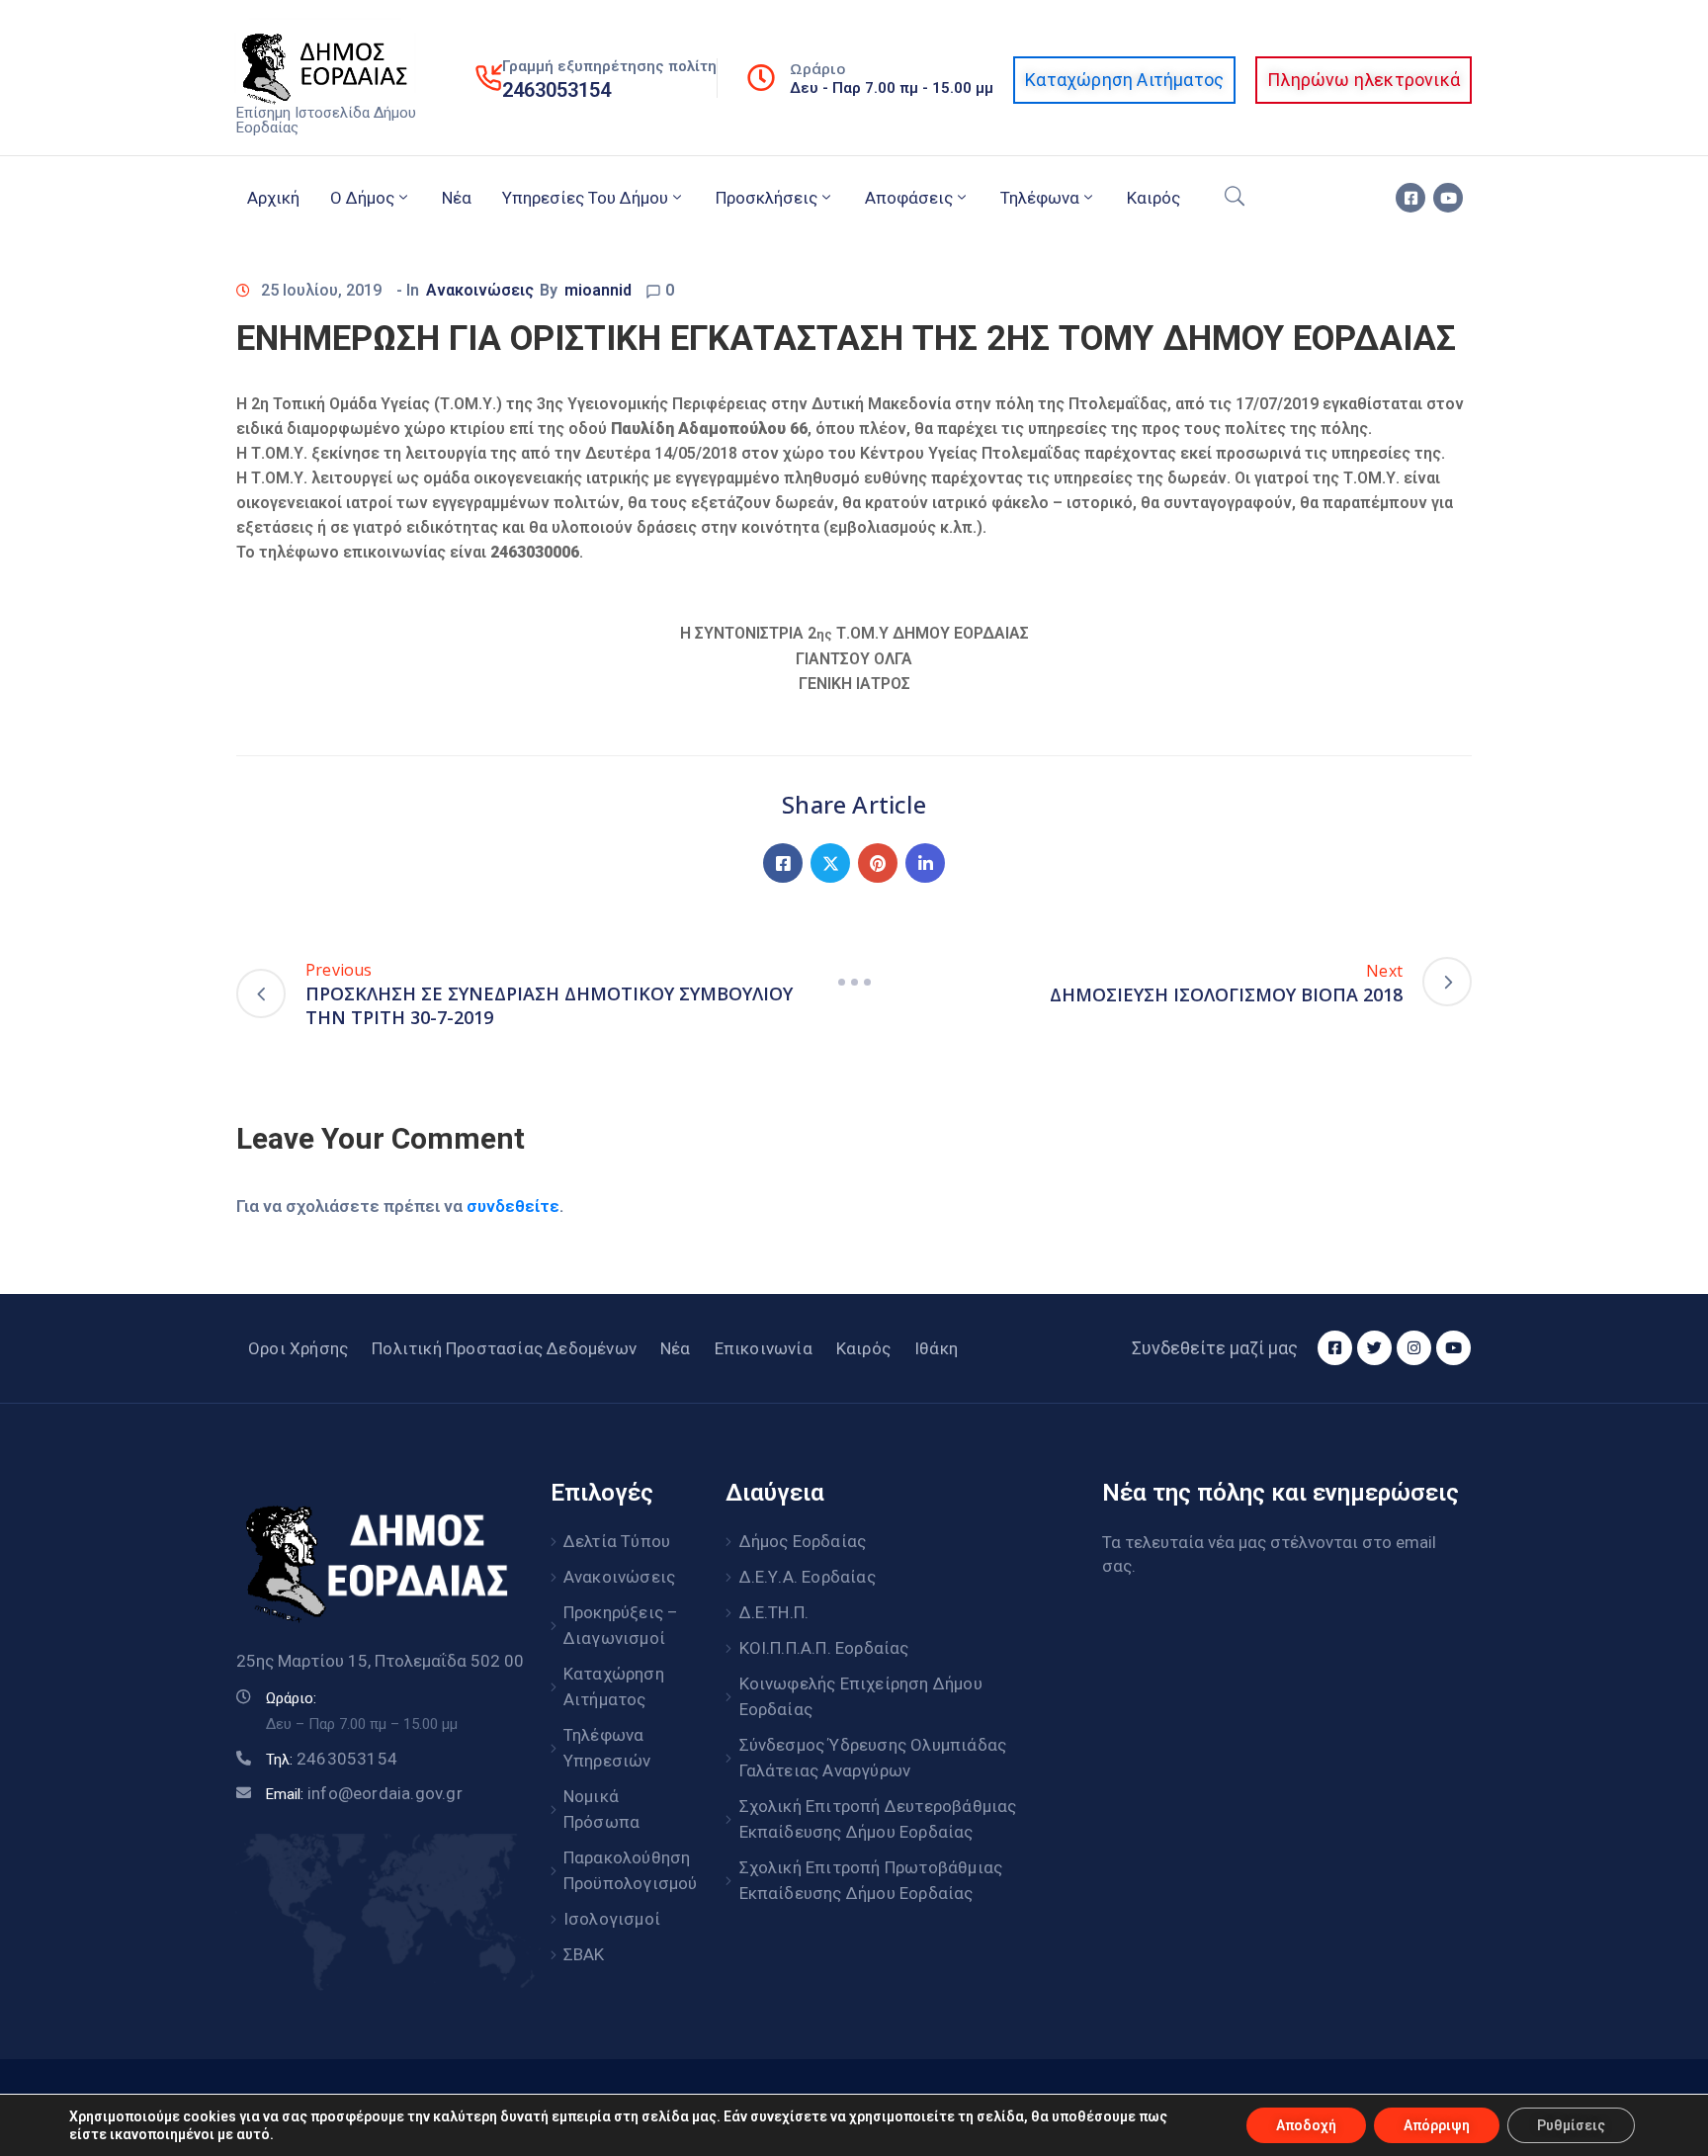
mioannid (598, 290)
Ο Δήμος (362, 198)
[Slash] (854, 982)
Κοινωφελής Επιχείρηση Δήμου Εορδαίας (861, 1696)
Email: (364, 1794)
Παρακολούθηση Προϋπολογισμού (623, 1870)
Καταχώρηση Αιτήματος (614, 1686)
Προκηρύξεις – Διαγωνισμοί (621, 1625)
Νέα (457, 198)
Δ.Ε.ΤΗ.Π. (774, 1612)
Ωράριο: (291, 1698)
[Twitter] (830, 863)
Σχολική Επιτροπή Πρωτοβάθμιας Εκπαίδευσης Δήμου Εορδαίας (871, 1880)
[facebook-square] (1410, 198)
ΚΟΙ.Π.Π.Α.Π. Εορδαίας (824, 1648)
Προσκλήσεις (767, 198)
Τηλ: (332, 1760)
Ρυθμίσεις (1571, 2125)
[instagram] (1414, 1348)
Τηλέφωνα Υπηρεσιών (607, 1748)
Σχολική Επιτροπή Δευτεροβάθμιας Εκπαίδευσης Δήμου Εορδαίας (878, 1819)
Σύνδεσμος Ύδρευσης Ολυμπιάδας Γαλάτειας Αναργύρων (873, 1758)
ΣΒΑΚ (584, 1954)
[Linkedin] (925, 863)
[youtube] (1448, 198)
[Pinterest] (878, 863)
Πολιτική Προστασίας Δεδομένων (504, 1348)
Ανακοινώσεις (480, 290)
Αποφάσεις (909, 198)
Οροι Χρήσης (298, 1348)
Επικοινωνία (764, 1348)
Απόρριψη (1437, 2125)
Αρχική (273, 198)
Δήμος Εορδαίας (803, 1541)
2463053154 (556, 90)
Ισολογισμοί (612, 1919)
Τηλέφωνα (1040, 198)
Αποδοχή (1306, 2125)
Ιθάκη (936, 1348)
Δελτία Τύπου (617, 1541)
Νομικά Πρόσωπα (601, 1809)
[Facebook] (783, 863)
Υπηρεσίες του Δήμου (585, 198)
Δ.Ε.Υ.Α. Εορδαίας (808, 1577)
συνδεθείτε (513, 1206)
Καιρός (1153, 198)
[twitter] (1374, 1348)
